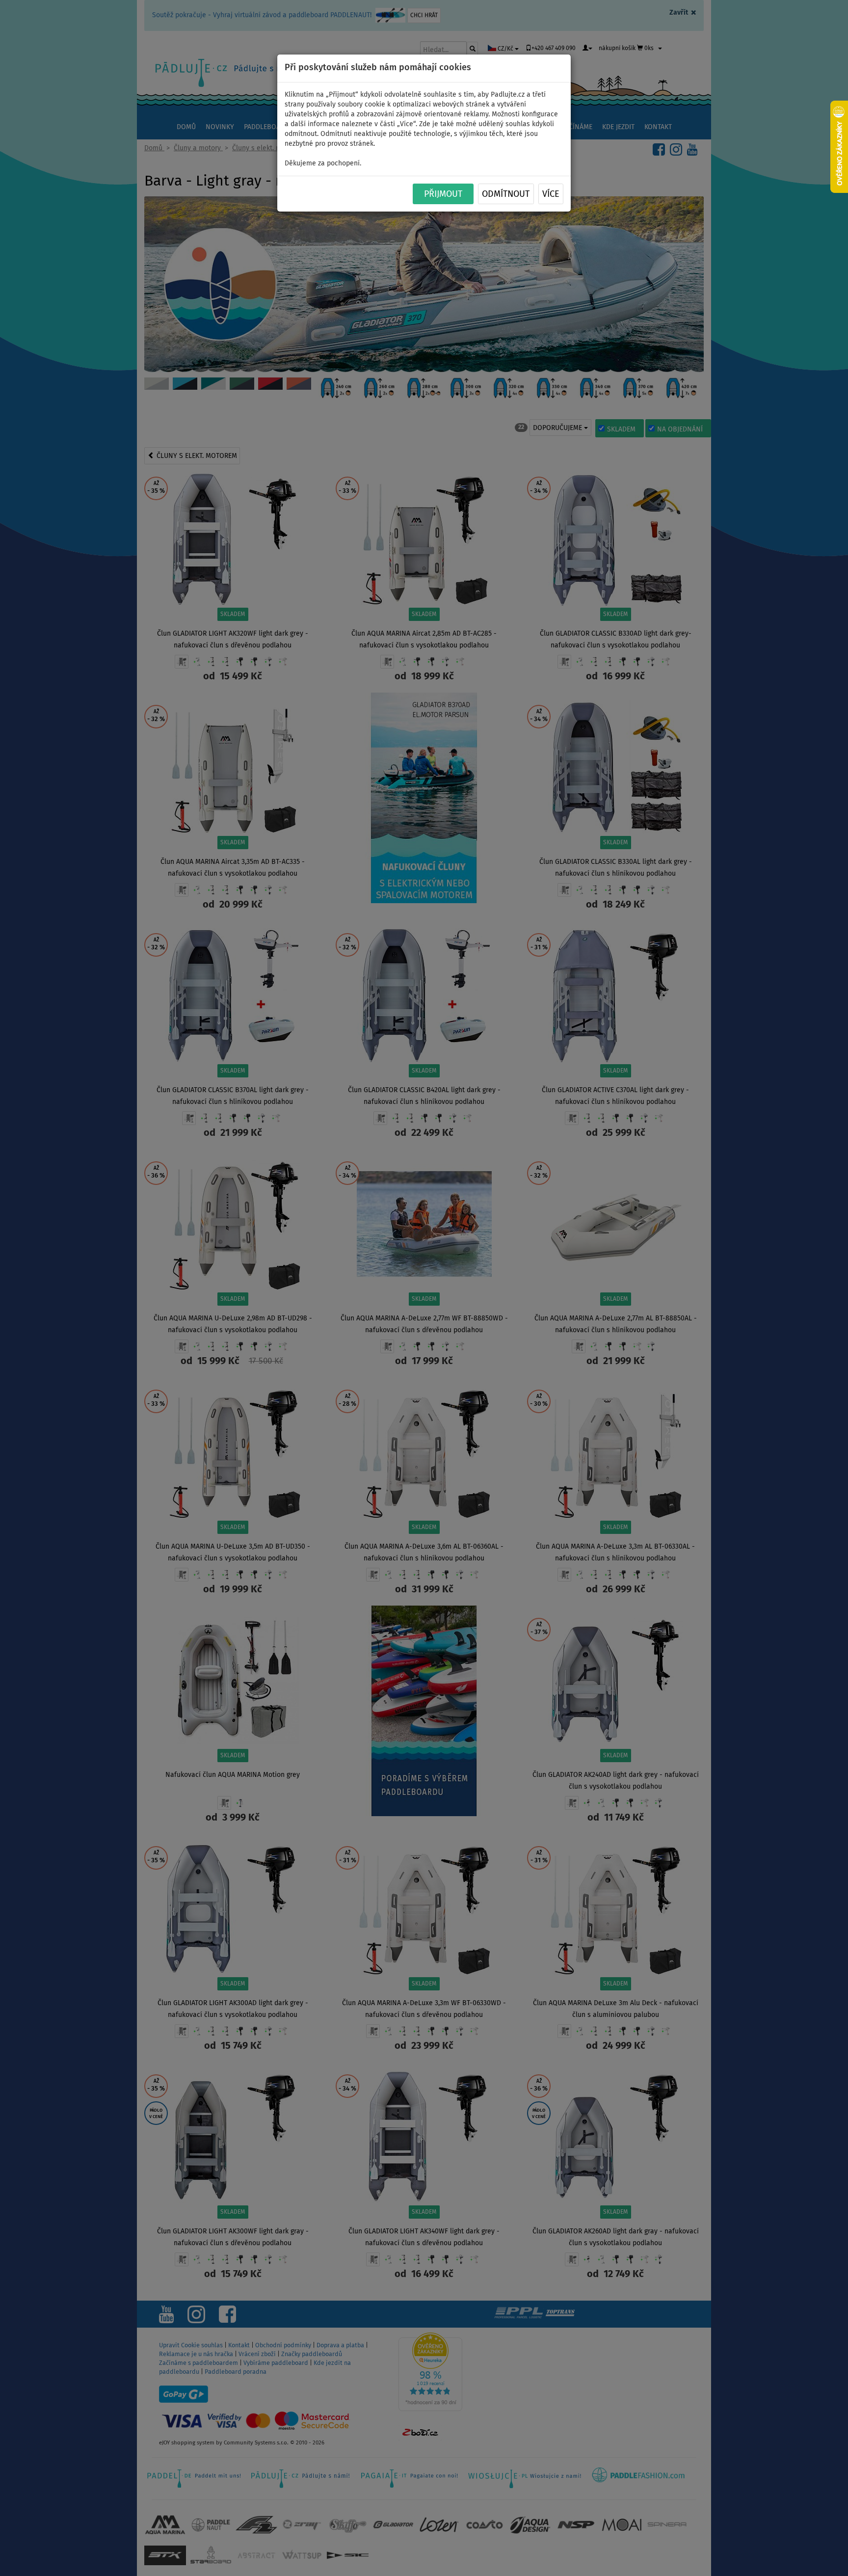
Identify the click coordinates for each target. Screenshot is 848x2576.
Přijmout (443, 194)
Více (551, 194)
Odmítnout (506, 194)
